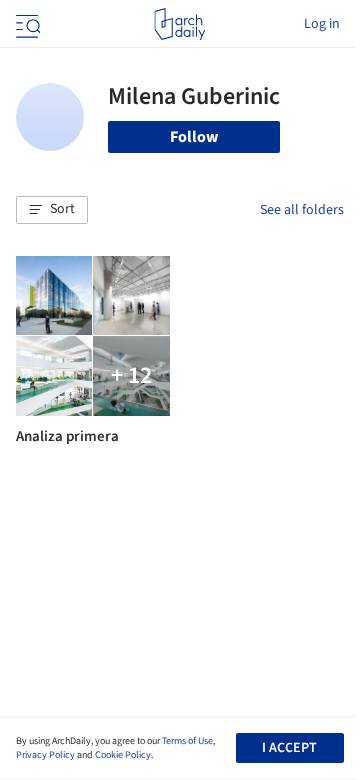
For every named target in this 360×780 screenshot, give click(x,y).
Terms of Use (187, 741)
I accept (289, 748)
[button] (52, 210)
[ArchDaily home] (179, 24)
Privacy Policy (45, 755)
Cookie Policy (123, 755)
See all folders (302, 210)
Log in (322, 24)
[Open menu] (26, 24)
